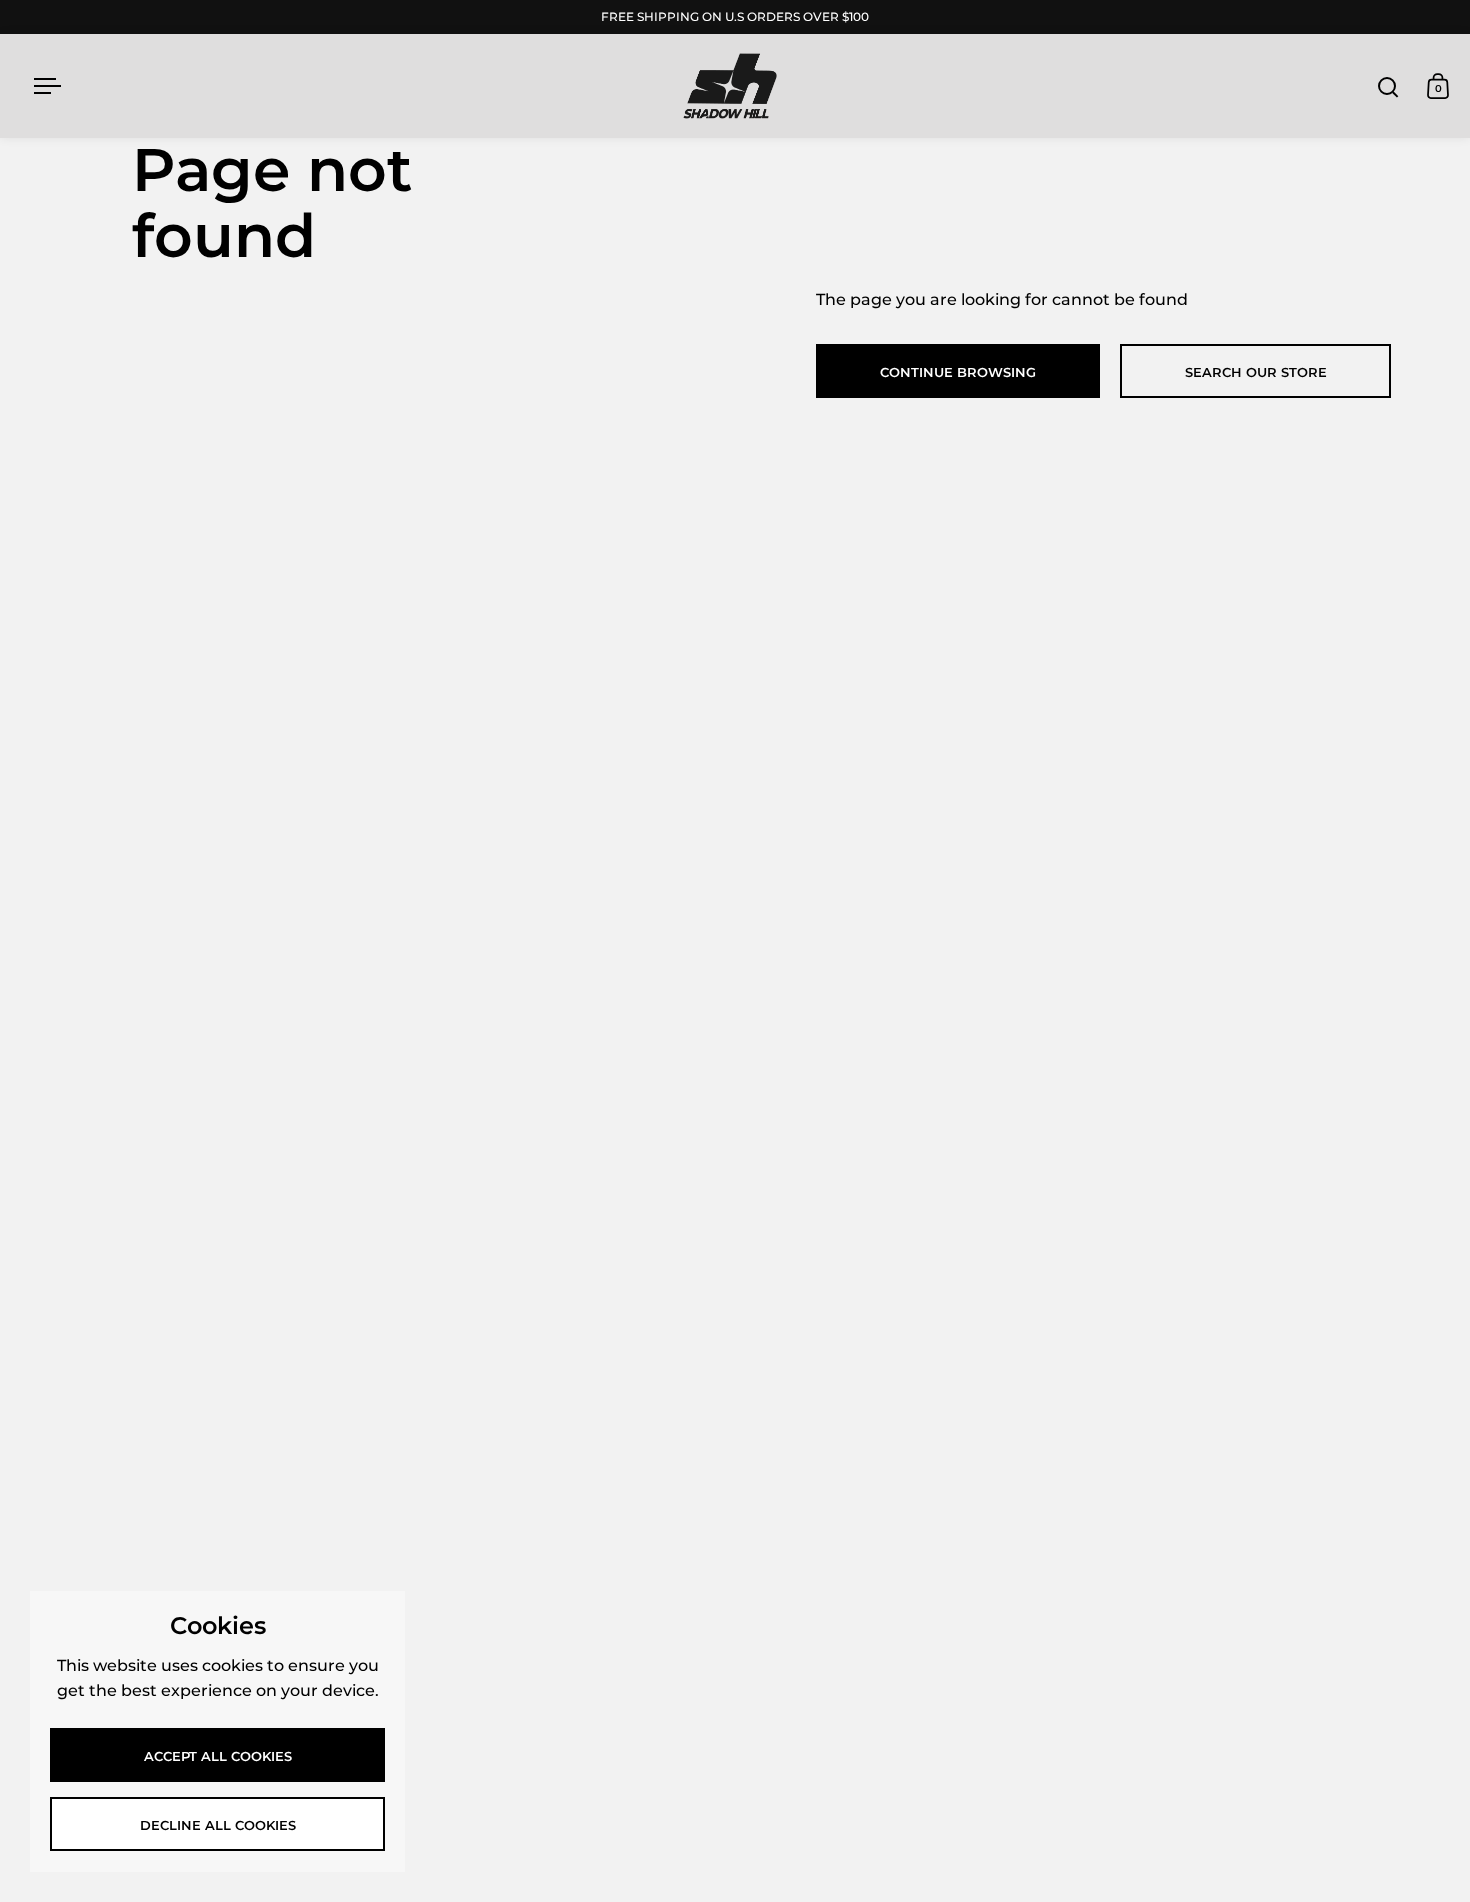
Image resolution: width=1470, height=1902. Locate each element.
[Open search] (1388, 86)
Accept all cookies (218, 1756)
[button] (1388, 86)
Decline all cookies (218, 1825)
